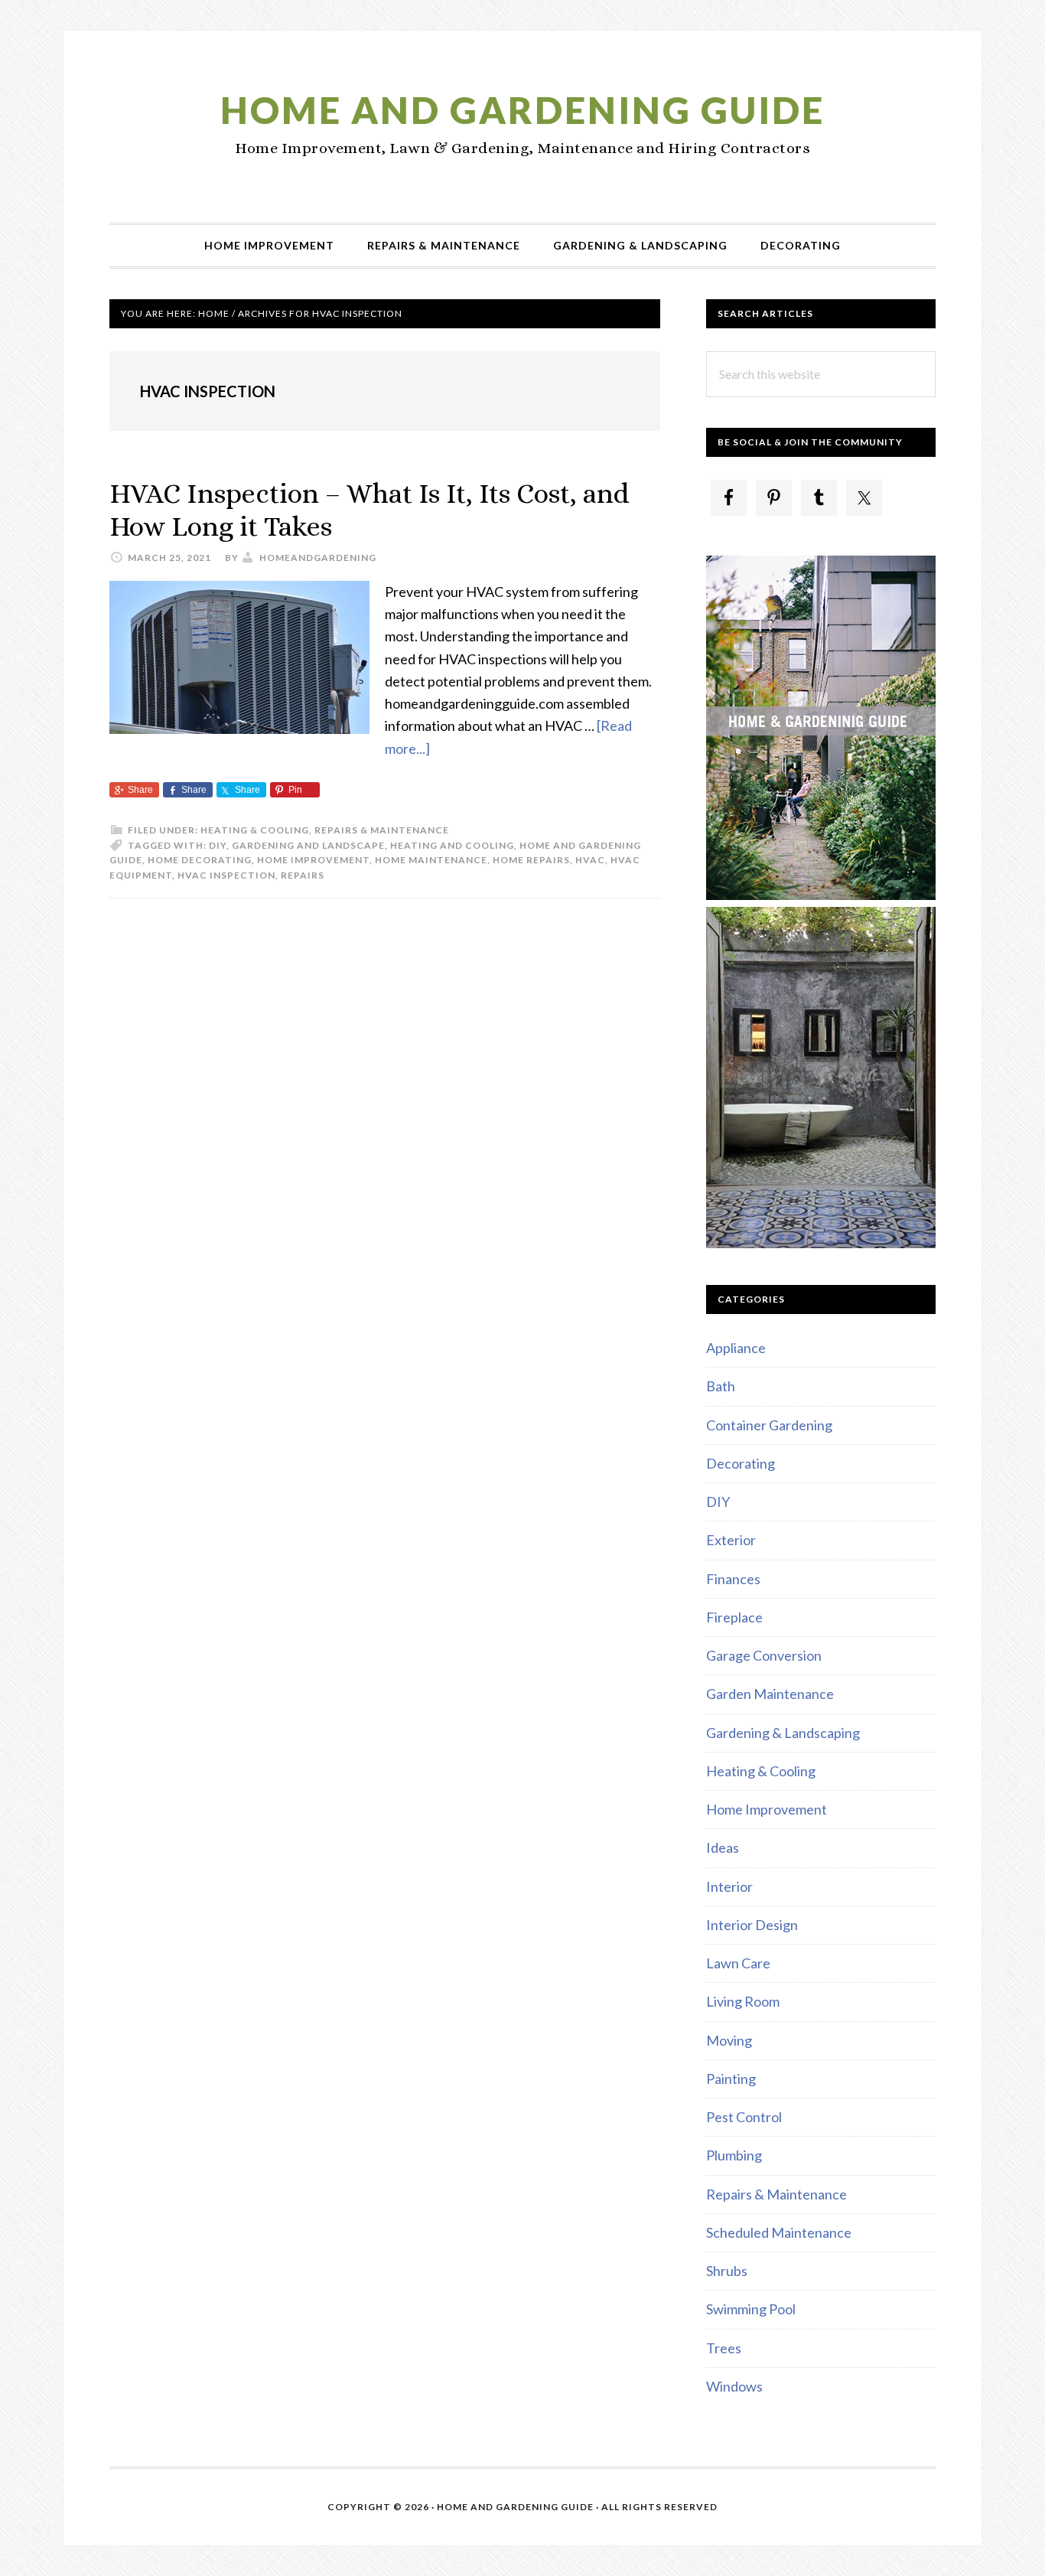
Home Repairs (531, 860)
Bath (721, 1386)
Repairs (303, 875)
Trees (724, 2348)
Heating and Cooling (452, 845)
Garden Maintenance (770, 1694)
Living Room (743, 2001)
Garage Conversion (764, 1655)
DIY (218, 845)
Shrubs (727, 2271)
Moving (729, 2040)
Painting (731, 2079)
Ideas (723, 1847)
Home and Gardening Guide (522, 110)
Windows (734, 2386)
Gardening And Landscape (308, 845)
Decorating (741, 1463)
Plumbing (734, 2155)
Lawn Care (738, 1963)
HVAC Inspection (226, 875)
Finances (733, 1579)
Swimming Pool (751, 2309)
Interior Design (752, 1925)
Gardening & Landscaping (783, 1733)
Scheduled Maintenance (779, 2232)
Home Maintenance (431, 860)
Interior (729, 1886)
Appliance (736, 1348)
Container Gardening (769, 1425)
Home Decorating (200, 860)
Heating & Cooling (255, 830)
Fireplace (734, 1617)
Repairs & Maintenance (382, 830)
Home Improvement (313, 860)
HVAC (590, 860)
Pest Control (744, 2117)
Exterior (731, 1540)
